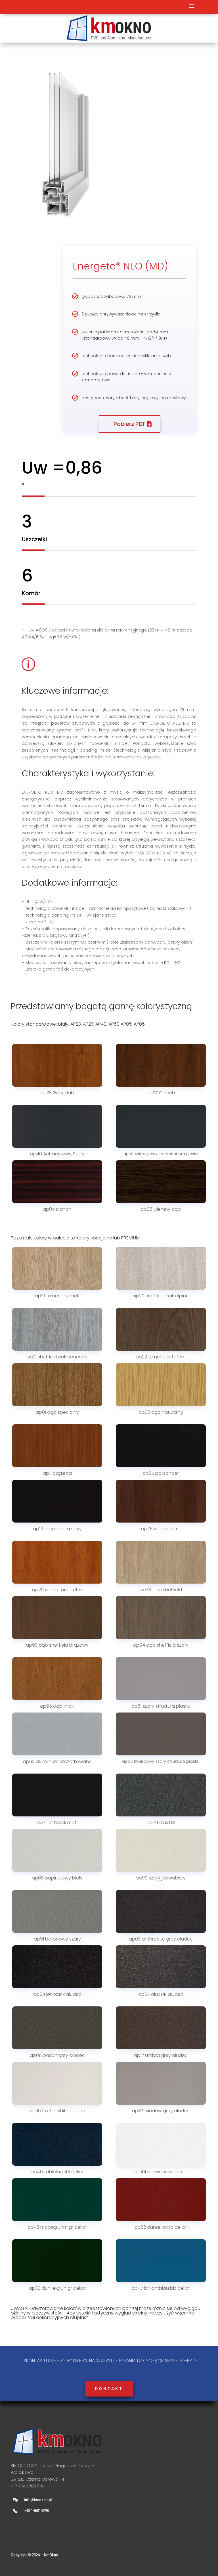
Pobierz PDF (130, 424)
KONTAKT (109, 2389)
